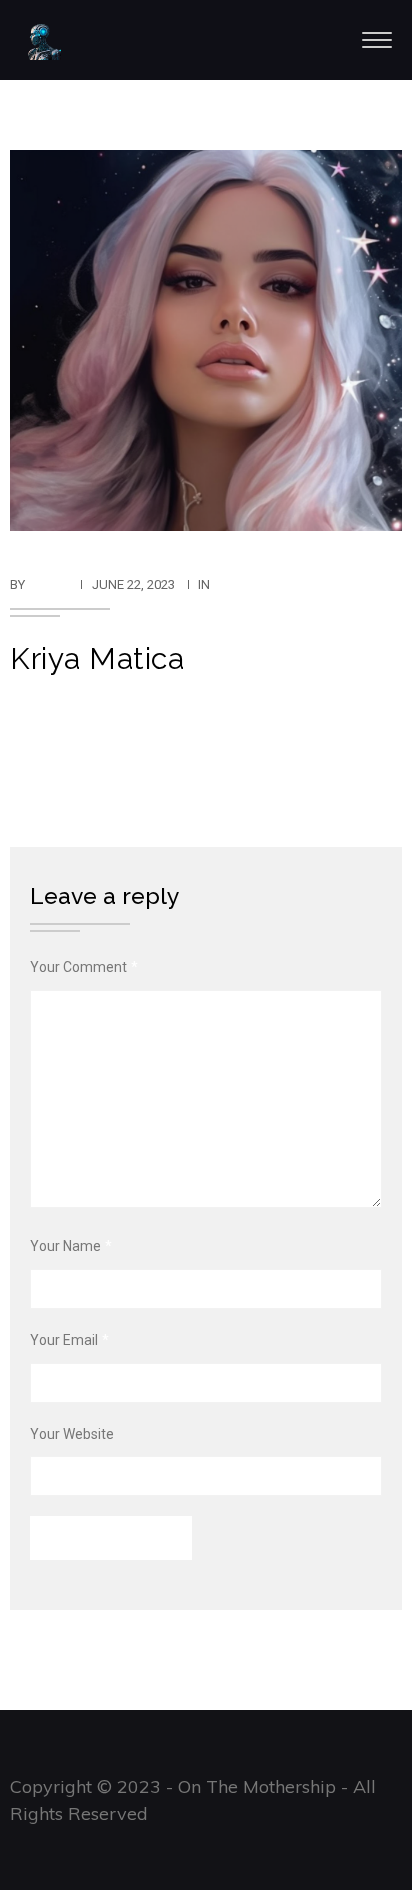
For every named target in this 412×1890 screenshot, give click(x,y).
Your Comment (84, 967)
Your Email (69, 1340)
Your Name (71, 1246)
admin (48, 584)
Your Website (72, 1434)
